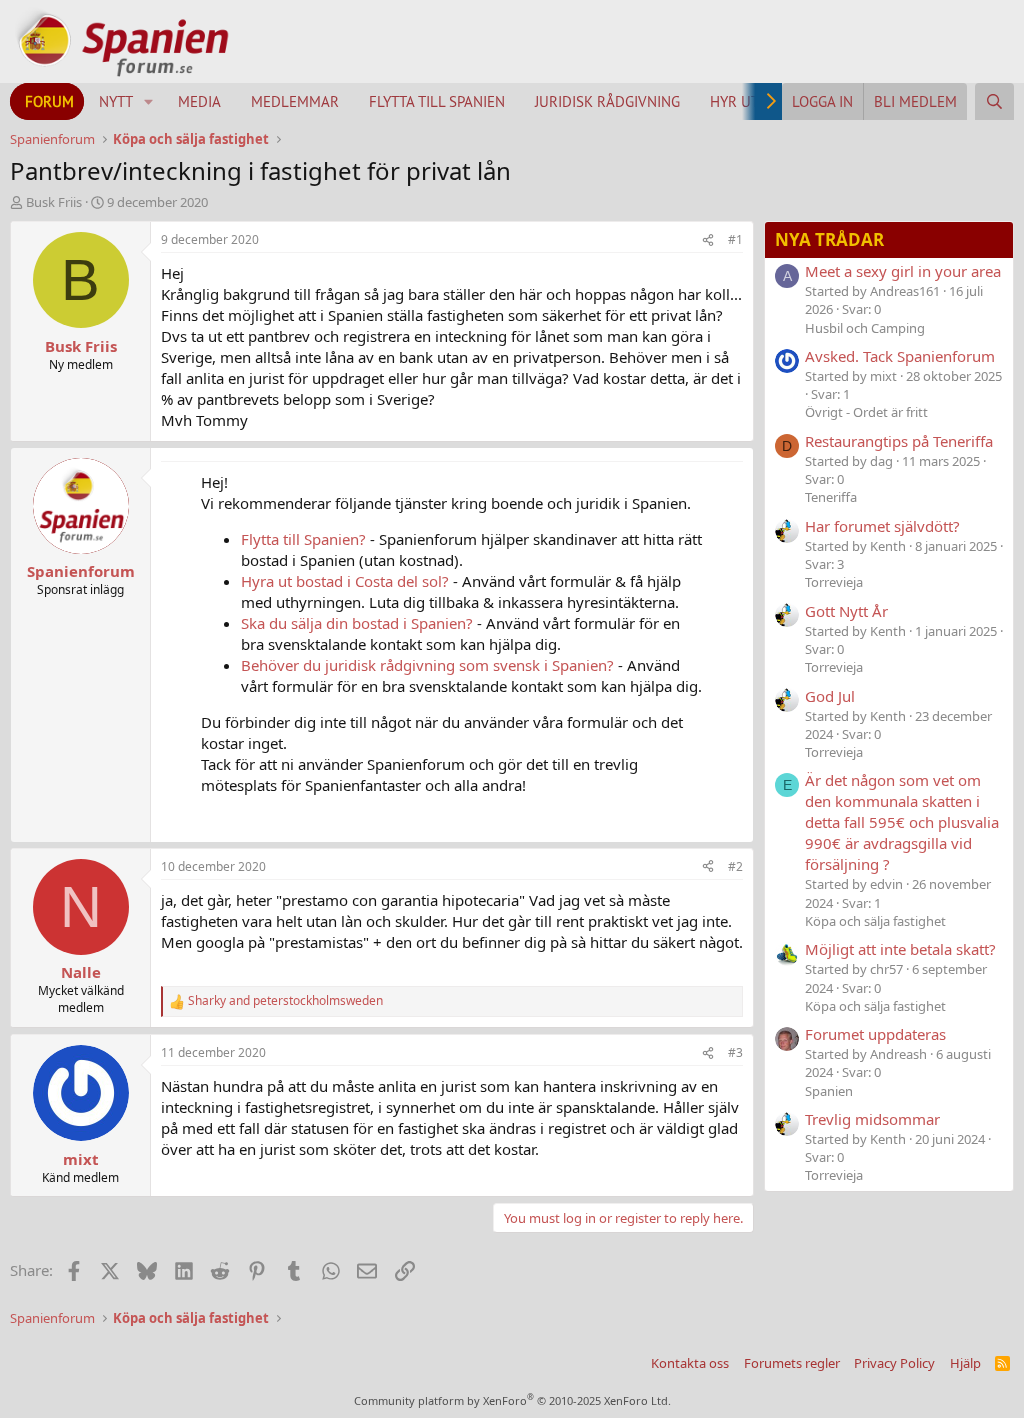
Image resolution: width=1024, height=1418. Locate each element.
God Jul (830, 696)
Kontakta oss (690, 1363)
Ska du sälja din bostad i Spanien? (357, 623)
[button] (149, 101)
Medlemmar (295, 101)
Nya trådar (829, 239)
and (285, 1001)
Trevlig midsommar (872, 1119)
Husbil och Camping (865, 328)
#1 (735, 239)
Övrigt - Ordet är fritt (866, 412)
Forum (49, 101)
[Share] (708, 240)
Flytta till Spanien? (303, 539)
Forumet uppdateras (875, 1034)
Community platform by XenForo (512, 1400)
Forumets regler (792, 1363)
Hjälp (965, 1363)
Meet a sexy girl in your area (903, 271)
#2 (735, 866)
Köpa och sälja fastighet (875, 921)
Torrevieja (834, 582)
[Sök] (994, 101)
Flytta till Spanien (437, 101)
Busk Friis (54, 202)
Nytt (116, 101)
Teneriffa (831, 497)
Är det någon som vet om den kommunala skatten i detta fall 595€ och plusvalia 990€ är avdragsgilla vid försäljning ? (902, 822)
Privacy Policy (894, 1363)
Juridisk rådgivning (607, 101)
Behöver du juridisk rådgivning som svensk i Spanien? (427, 665)
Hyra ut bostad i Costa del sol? (345, 581)
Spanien (829, 1091)
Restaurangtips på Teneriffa (899, 441)
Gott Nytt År (846, 611)
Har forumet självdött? (882, 526)
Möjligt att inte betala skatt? (900, 949)
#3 (735, 1052)
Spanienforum (81, 571)
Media (199, 101)
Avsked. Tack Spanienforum (900, 356)
